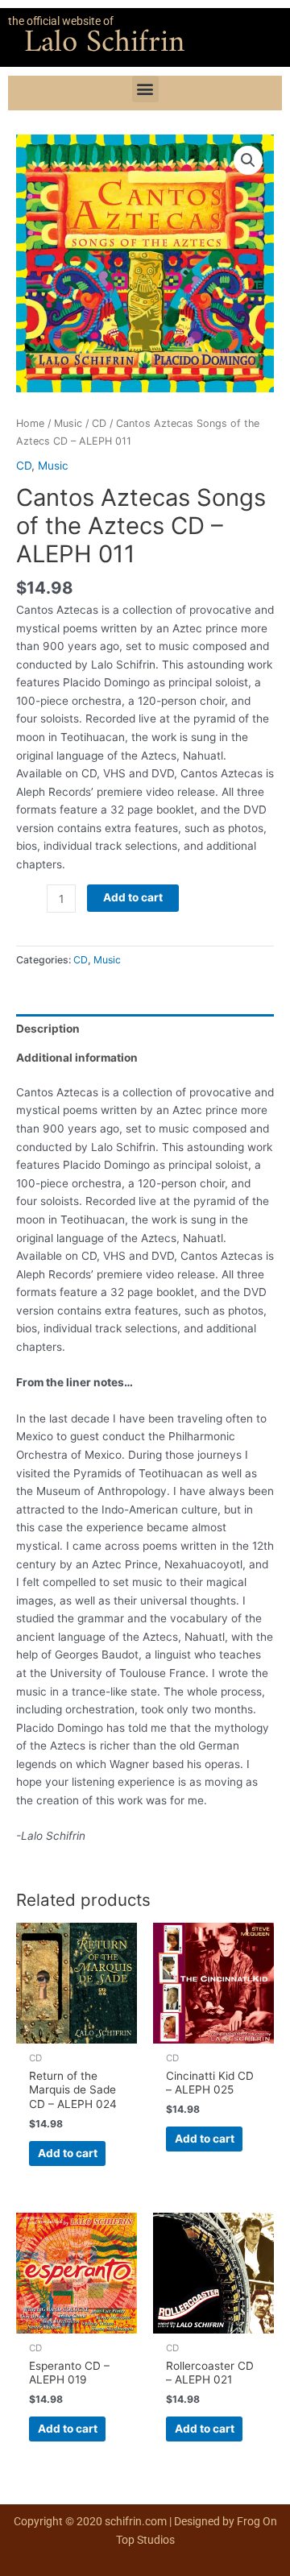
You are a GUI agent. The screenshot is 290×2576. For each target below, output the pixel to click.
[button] (145, 89)
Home (30, 423)
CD (99, 423)
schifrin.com (136, 2521)
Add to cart (133, 897)
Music (68, 423)
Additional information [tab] (77, 1058)
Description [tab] (48, 1029)
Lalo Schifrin (104, 43)
